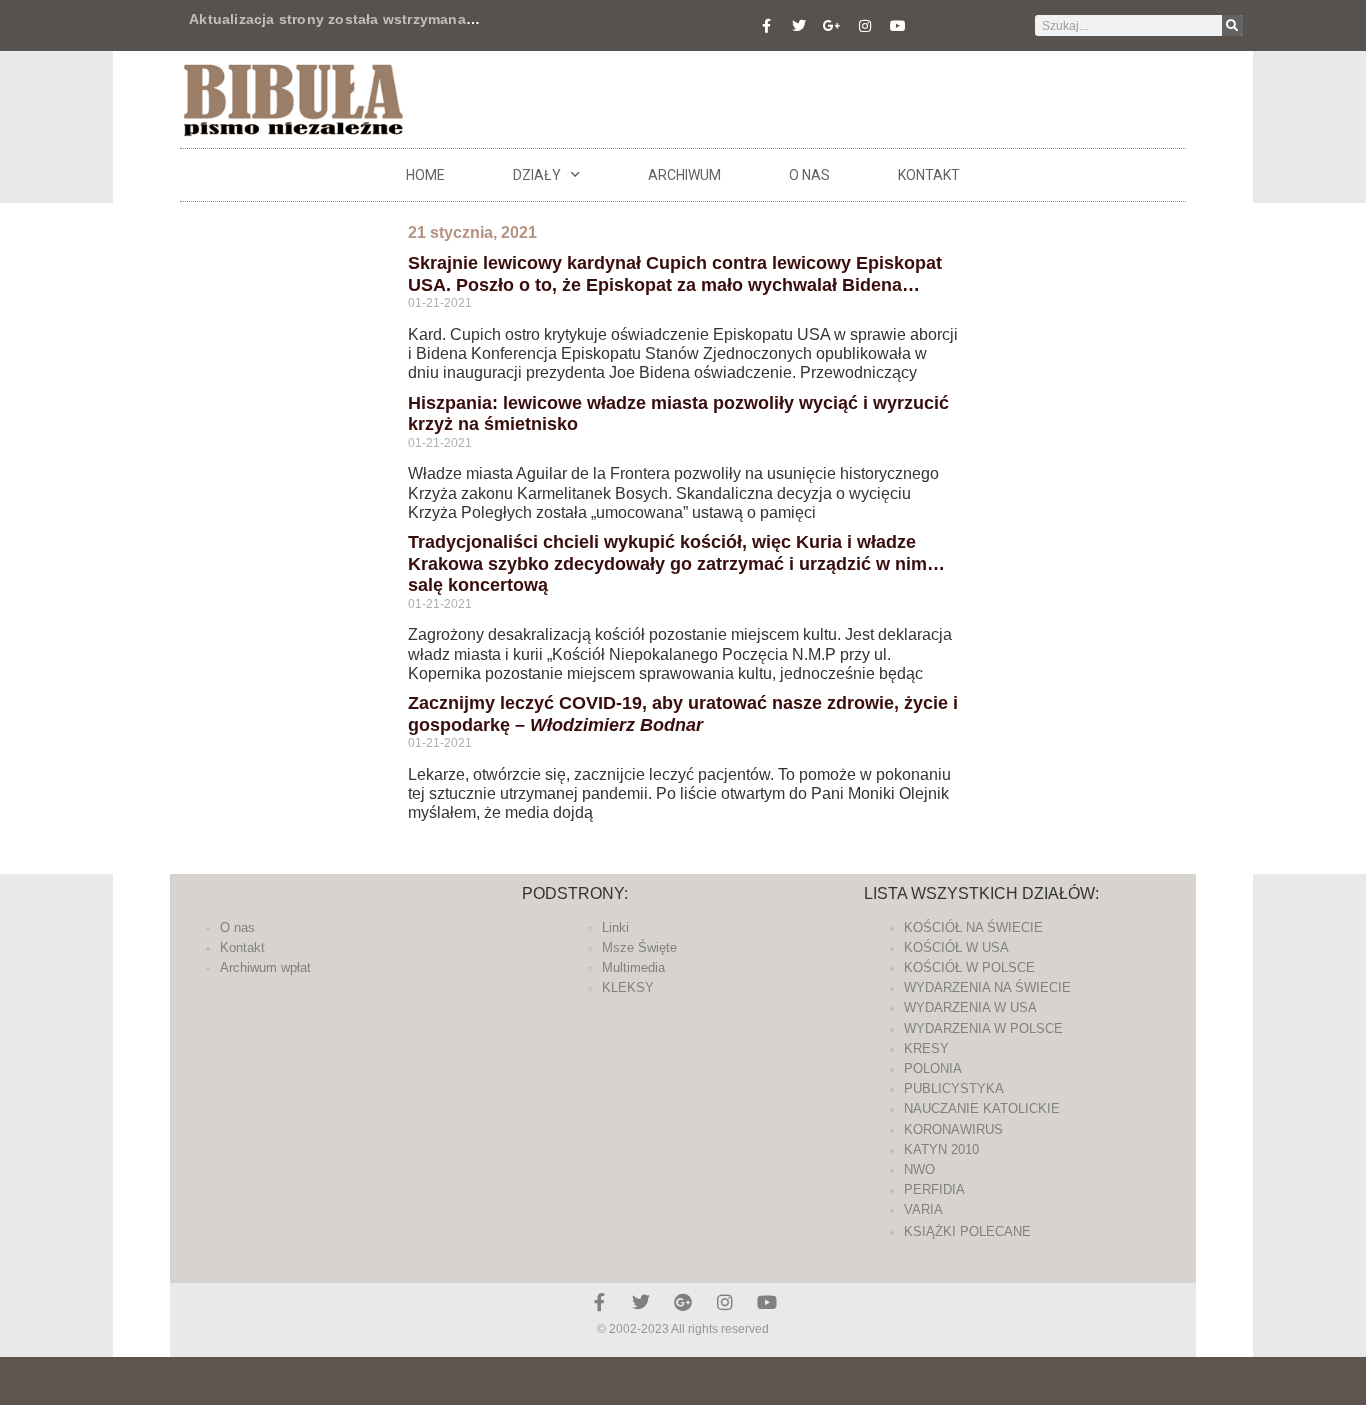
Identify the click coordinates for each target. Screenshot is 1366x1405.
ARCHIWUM (684, 175)
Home (425, 175)
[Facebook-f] (766, 26)
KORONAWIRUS (953, 1129)
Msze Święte (639, 947)
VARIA (923, 1209)
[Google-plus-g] (832, 26)
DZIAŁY (537, 175)
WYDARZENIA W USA (970, 1007)
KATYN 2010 (941, 1149)
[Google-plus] (683, 1302)
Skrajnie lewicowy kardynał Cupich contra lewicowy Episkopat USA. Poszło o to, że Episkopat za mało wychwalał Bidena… (675, 274)
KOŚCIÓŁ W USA (956, 947)
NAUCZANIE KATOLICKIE (982, 1108)
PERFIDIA (934, 1189)
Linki (615, 927)
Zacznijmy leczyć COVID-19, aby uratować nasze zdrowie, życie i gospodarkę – (683, 714)
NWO (919, 1169)
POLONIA (933, 1068)
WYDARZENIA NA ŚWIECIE (987, 987)
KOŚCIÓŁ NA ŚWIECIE (973, 927)
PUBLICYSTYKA (954, 1088)
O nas (809, 175)
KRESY (926, 1048)
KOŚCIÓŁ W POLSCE (969, 967)
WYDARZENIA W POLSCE (983, 1028)
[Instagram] (865, 26)
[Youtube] (898, 26)
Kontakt (929, 175)
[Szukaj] (1232, 25)
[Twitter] (799, 26)
